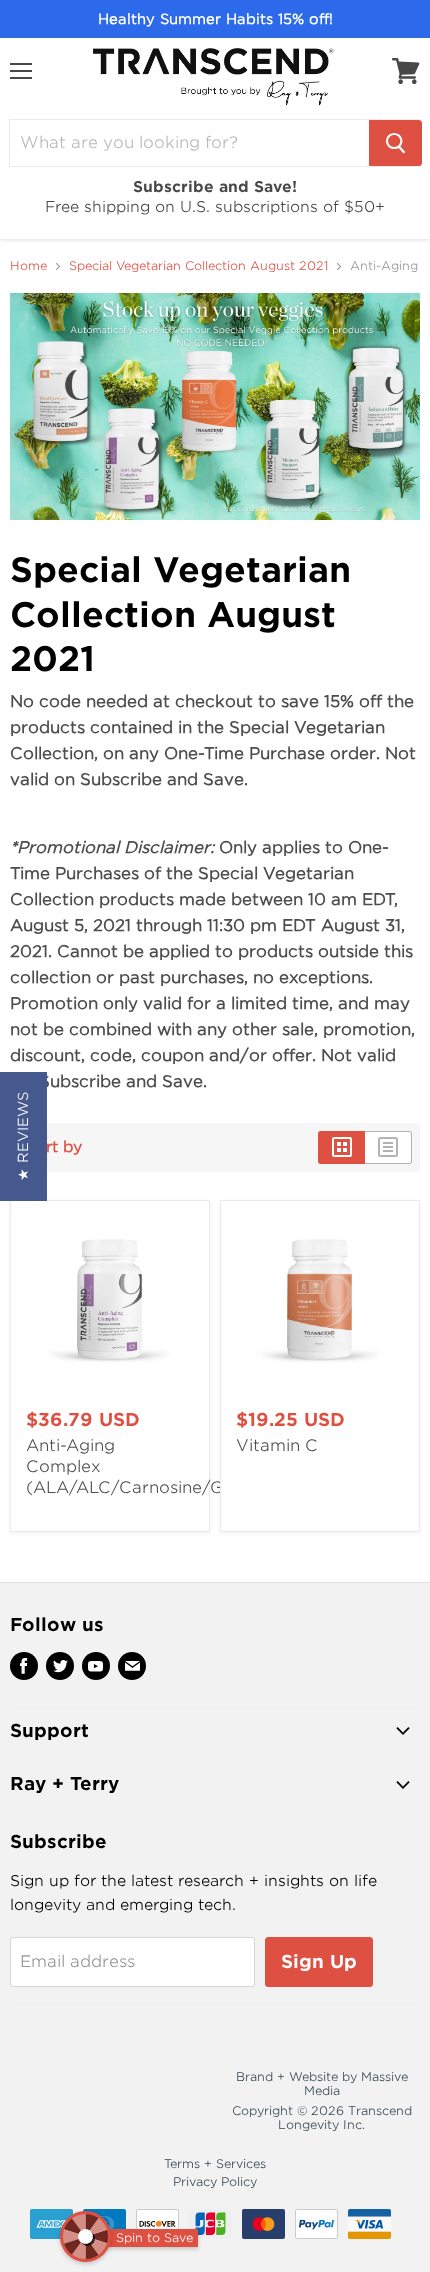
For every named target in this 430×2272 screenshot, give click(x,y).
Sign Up (319, 1961)
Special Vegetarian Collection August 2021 (198, 266)
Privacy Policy (215, 2181)
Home (28, 266)
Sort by (54, 1147)
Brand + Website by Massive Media (322, 2083)
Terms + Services (215, 2163)
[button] (23, 1136)
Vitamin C (277, 1445)
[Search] (395, 143)
